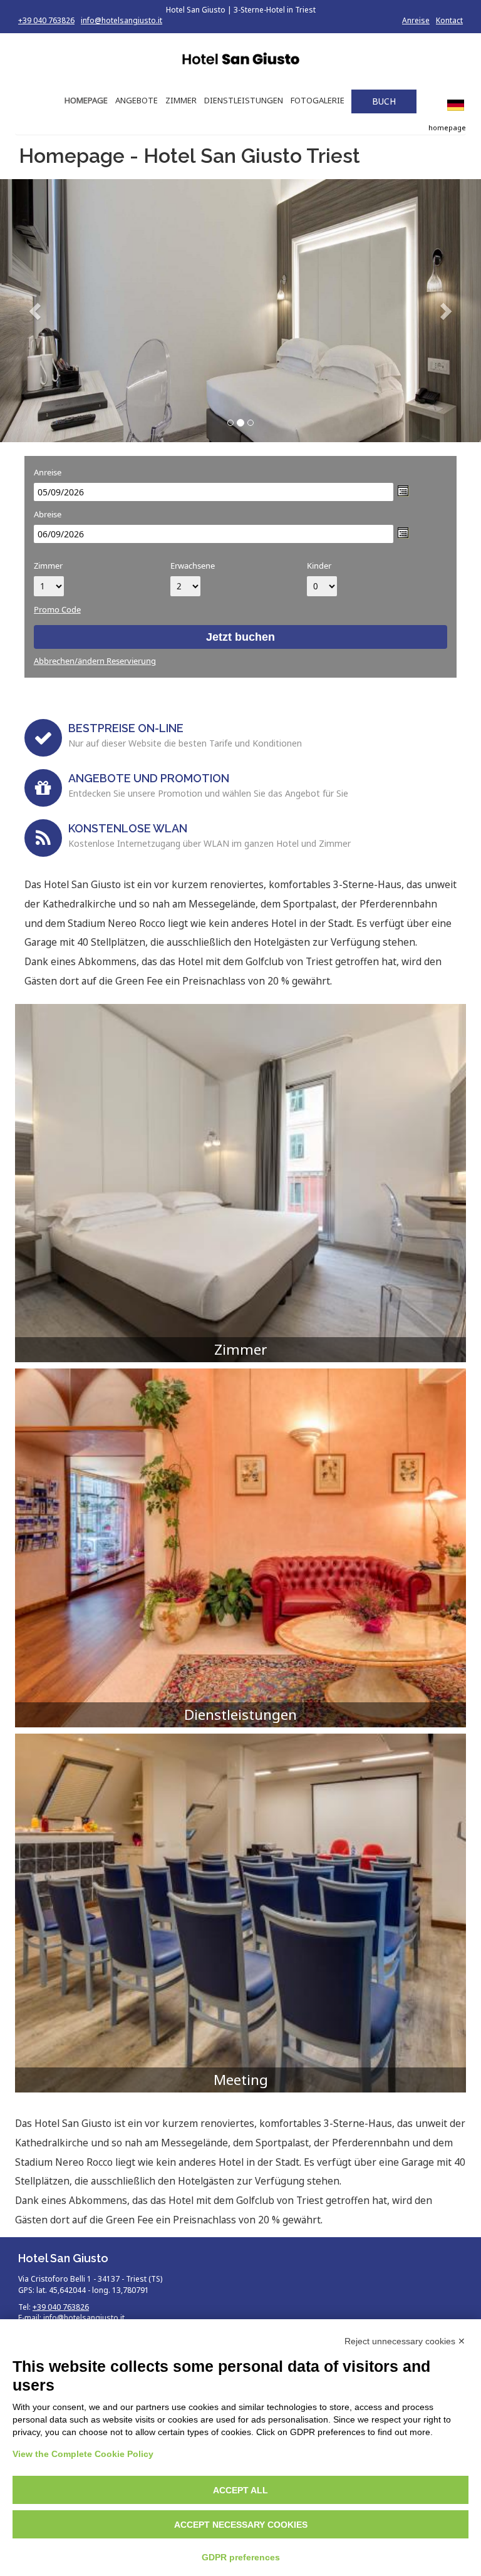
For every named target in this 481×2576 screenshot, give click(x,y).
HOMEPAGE (86, 100)
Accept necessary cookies (241, 2525)
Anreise (416, 20)
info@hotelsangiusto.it (122, 20)
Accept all (240, 2490)
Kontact (449, 20)
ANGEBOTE (137, 100)
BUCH (384, 101)
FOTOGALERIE (318, 100)
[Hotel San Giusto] (240, 60)
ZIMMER (181, 100)
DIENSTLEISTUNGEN (244, 100)
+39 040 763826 (46, 20)
